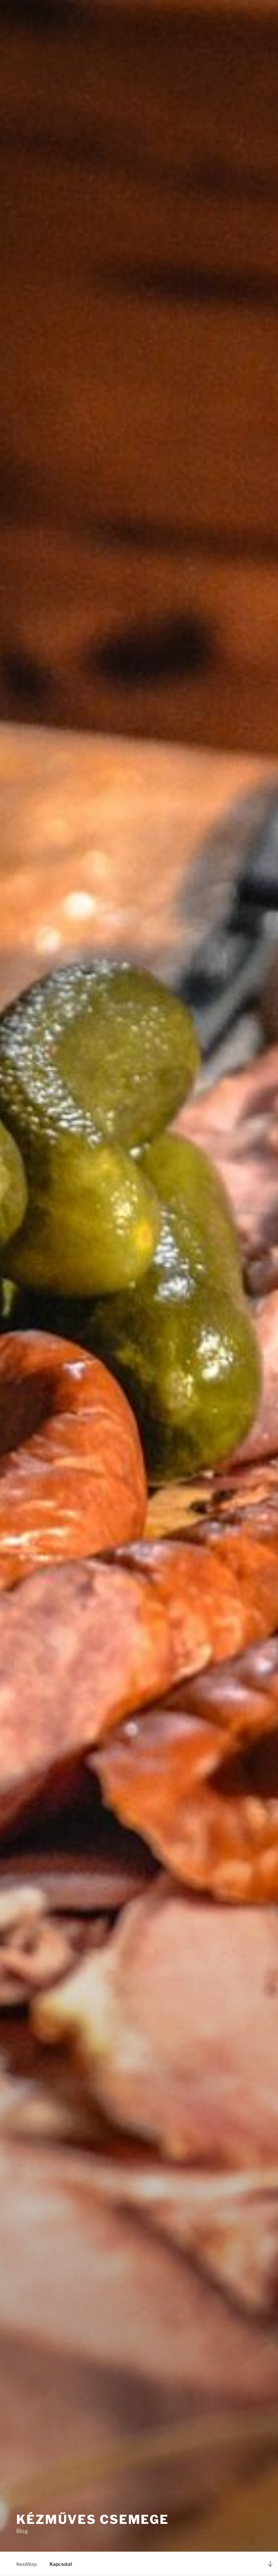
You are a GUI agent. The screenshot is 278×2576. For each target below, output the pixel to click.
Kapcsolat (61, 2564)
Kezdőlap (26, 2564)
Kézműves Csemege (93, 2519)
